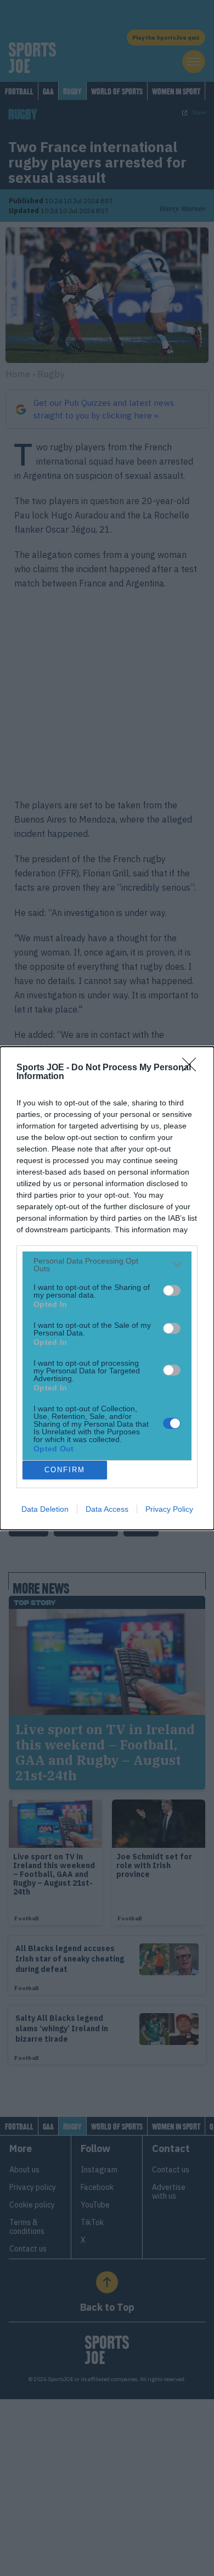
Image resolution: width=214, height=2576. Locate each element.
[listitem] (107, 1265)
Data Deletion (45, 1509)
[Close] (193, 1068)
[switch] (172, 1290)
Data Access (107, 1509)
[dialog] (107, 1288)
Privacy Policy (169, 1509)
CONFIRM (65, 1470)
